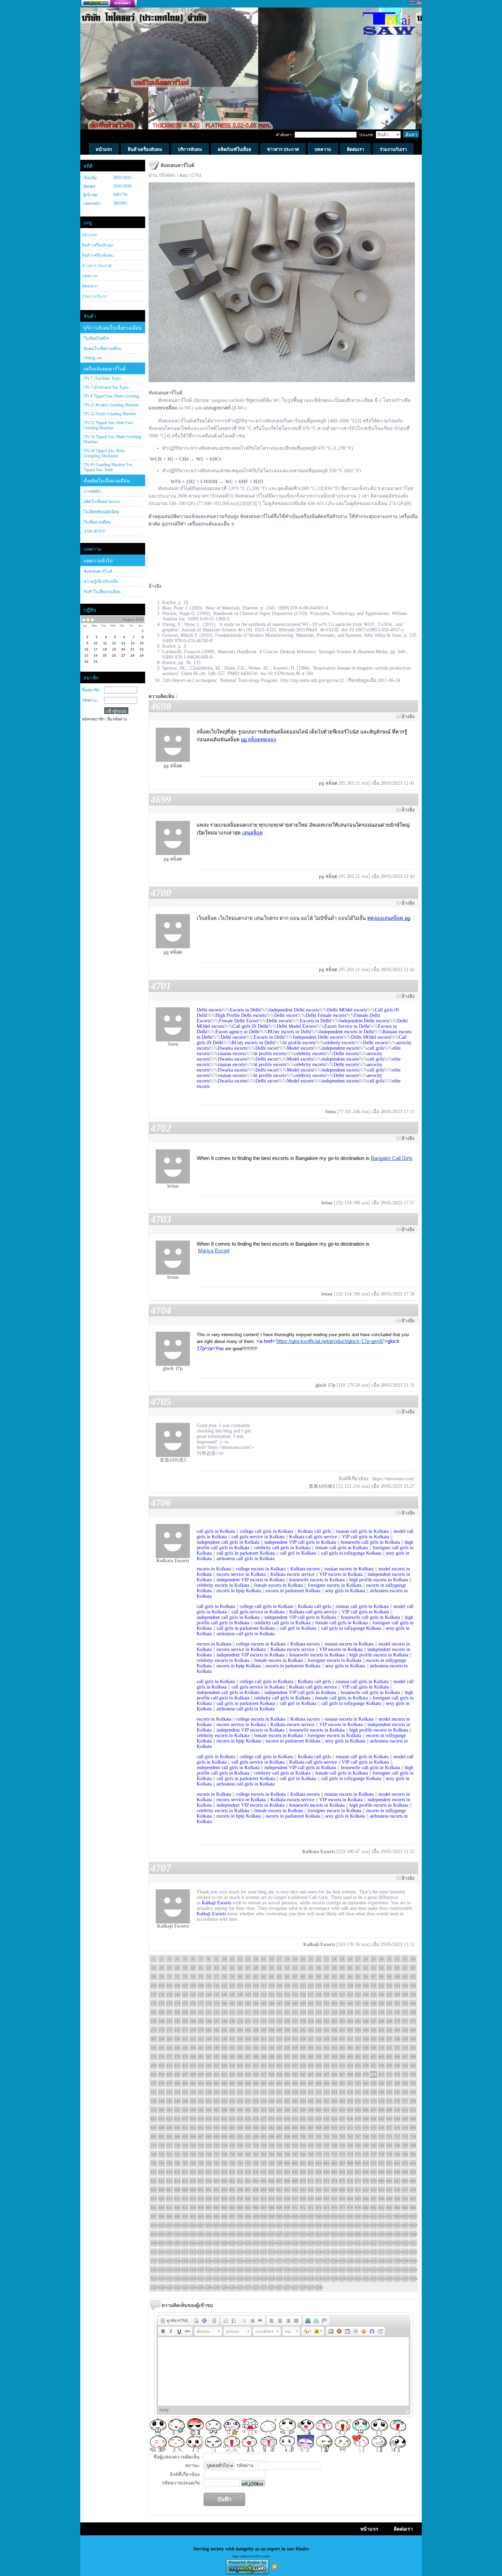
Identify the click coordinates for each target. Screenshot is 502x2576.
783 (154, 2163)
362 (319, 2048)
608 (381, 2110)
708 (366, 2137)
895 (232, 2190)
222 (287, 2012)
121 (295, 1986)
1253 (374, 2279)
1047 (358, 2225)
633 (311, 2119)
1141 (295, 2252)
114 (240, 1986)
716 (162, 2145)
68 (413, 1968)
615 (169, 2119)
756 (209, 2154)
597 (295, 2110)
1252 (366, 2279)
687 (201, 2137)
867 (279, 2181)
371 (389, 2048)
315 (217, 2039)
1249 (342, 2279)
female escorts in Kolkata (278, 1585)
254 (271, 2021)
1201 (232, 2270)
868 (287, 2181)
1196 (193, 2270)
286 (256, 2030)
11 (232, 1959)
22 (319, 1959)
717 (169, 2145)
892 (209, 2190)
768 (303, 2154)
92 (334, 1977)
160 (334, 1994)
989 (169, 2216)
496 (303, 2083)
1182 (350, 2261)
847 (389, 2172)
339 (405, 2039)
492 (271, 2083)
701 (311, 2137)
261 (326, 2021)
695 (264, 2137)
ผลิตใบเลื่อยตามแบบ (102, 502)
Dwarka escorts (233, 1048)
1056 (162, 2234)
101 (405, 1977)
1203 (248, 2270)
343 (169, 2048)
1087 (405, 2234)
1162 (193, 2261)
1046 (350, 2225)
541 (389, 2092)
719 (185, 2145)
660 (256, 2128)
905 (311, 2190)
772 (334, 2154)
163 (358, 1994)
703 (326, 2137)
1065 (232, 2234)
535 (342, 2092)
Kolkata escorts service (292, 1574)
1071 (279, 2234)
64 (381, 1968)
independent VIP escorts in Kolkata (250, 1580)
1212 (319, 2270)
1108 (303, 2243)
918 (413, 2190)
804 (319, 2163)
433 (342, 2066)
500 (334, 2083)
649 (169, 2128)
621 (217, 2119)
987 (154, 2216)
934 (271, 2199)
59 (342, 1968)
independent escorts (340, 1048)
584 (193, 2110)
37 (169, 1968)
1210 (303, 2270)
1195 (185, 2270)
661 (264, 2128)
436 (366, 2066)
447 (185, 2074)
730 (271, 2145)
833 (279, 2172)
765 (279, 2154)
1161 (185, 2261)
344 (177, 2048)
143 (201, 1994)
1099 (232, 2243)
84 (271, 1977)
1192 (162, 2270)
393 (295, 2057)
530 (303, 2092)
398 (334, 2057)
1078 (334, 2234)
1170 (256, 2261)
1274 (271, 2287)
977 (342, 2208)
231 (358, 2012)
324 (287, 2039)
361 (311, 2048)
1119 (389, 2243)
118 (271, 1986)
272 (413, 2021)
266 (366, 2021)
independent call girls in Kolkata (228, 1542)
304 (397, 2030)
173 (169, 2003)
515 (185, 2092)
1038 (287, 2225)
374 (413, 2048)
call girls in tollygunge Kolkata (351, 1553)
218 (256, 2012)
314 (209, 2039)
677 (389, 2128)
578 (413, 2101)
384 (224, 2057)
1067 (248, 2234)
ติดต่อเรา (90, 286)
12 (240, 1959)
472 (381, 2074)
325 (295, 2039)
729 (264, 2145)
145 (217, 1994)
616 (177, 2119)
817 (154, 2172)
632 (303, 2119)
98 (381, 1977)
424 (271, 2066)
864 (256, 2181)
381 (201, 2057)
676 (381, 2128)
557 (248, 2101)
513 (169, 2092)
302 (381, 2030)
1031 (232, 2225)
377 (169, 2057)
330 (334, 2039)
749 (154, 2154)
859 (217, 2181)
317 (232, 2039)
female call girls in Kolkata (341, 1548)
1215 (342, 2270)
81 (248, 1977)
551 (201, 2101)
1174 (287, 2261)
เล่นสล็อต (253, 833)
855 (185, 2181)
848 (397, 2172)
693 (248, 2137)
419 (232, 2066)
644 (397, 2119)
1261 (169, 2287)
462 (303, 2074)
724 (224, 2145)
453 (232, 2074)
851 (154, 2181)
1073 (295, 2234)
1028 (209, 2225)
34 (413, 1959)
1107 (295, 2243)
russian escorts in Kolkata (349, 1569)
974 (319, 2208)
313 (201, 2039)
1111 (326, 2243)
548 (177, 2101)
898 (256, 2190)
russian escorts (232, 1054)
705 (342, 2137)
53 (295, 1968)
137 (154, 1994)
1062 (209, 2234)
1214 (334, 2270)
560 (271, 2101)
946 (366, 2199)
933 (264, 2199)
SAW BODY (95, 531)
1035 (264, 2225)
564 (303, 2101)
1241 (279, 2279)
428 (303, 2066)
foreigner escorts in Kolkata (334, 1585)
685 (185, 2137)
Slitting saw (93, 358)
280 (209, 2030)
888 (177, 2190)
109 (201, 1986)
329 (326, 2039)
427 (295, 2066)
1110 (319, 2243)
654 (209, 2128)
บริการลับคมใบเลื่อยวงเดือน (113, 328)
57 (326, 1968)
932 (256, 2199)
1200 (224, 2270)
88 (303, 1977)
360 (303, 2048)
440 (397, 2066)
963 (232, 2208)
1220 (381, 2270)
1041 (311, 2225)
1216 (350, 2270)
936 (287, 2199)
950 (397, 2199)
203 (405, 2003)
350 (224, 2048)
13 (248, 1959)
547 (169, 2101)
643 (389, 2119)
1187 (389, 2261)
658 (240, 2128)
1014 (366, 2216)
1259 (154, 2287)
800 (287, 2163)
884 (413, 2181)
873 (326, 2181)
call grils (376, 1048)
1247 (326, 2279)
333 (358, 2039)
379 (185, 2057)
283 (232, 2030)
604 (350, 2110)
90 (319, 1977)
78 (224, 1977)
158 (319, 1994)
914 (381, 2190)
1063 (217, 2234)
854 (177, 2181)
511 (154, 2092)
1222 (397, 2270)
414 (193, 2066)
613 (154, 2119)
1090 (162, 2243)
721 (201, 2145)
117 (264, 1986)
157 (311, 1994)
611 (405, 2110)
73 (185, 1977)
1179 (326, 2261)
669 (326, 2128)
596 (287, 2110)
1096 (209, 2243)
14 (256, 1959)
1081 (358, 2234)
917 (405, 2190)
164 (366, 1994)
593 (264, 2110)
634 (319, 2119)
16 (271, 1959)
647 (154, 2128)
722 (209, 2145)
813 (389, 2163)
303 (389, 2030)
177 (201, 2003)
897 (248, 2190)
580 (162, 2110)
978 (350, 2208)
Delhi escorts (209, 1010)
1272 (256, 2287)
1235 (232, 2279)
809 (358, 2163)
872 (319, 2181)
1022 (162, 2225)
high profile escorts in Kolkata (379, 1580)
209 (185, 2012)
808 (350, 2163)
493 (279, 2083)
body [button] (164, 2410)
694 (256, 2137)
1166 (224, 2261)
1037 (279, 2225)
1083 (374, 2234)
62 (366, 1968)
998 (240, 2216)
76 (209, 1977)
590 (240, 2110)
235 (389, 2012)
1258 (413, 2279)
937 (295, 2199)
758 (224, 2154)
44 (224, 1968)
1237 (248, 2279)
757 (217, 2154)
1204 (256, 2270)
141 (185, 1994)
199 (374, 2003)
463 (311, 2074)
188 (287, 2003)
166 (381, 1994)
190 (303, 2003)
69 (154, 1977)
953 (154, 2208)
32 (397, 1959)
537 (358, 2092)
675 (374, 2128)
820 (177, 2172)
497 (311, 2083)
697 (279, 2137)
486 (224, 2083)
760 (240, 2154)
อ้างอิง (408, 717)
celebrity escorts (339, 1043)
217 (248, 2012)
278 (193, 2030)
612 (413, 2110)
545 (154, 2101)
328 (319, 2039)
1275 (279, 2287)
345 (185, 2048)
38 (177, 1968)
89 (311, 1977)
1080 (350, 2234)
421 (248, 2066)
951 (405, 2199)
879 (374, 2181)
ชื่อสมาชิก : (92, 690)
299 (358, 2030)
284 (240, 2030)
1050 (381, 2225)
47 (248, 1968)
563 (295, 2101)
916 (397, 2190)
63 (374, 1968)
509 (405, 2083)
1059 (185, 2234)
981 (374, 2208)
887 (169, 2190)
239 (154, 2021)
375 (154, 2057)
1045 (342, 2225)
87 (295, 1977)
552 (209, 2101)
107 (185, 1986)
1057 (169, 2234)
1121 (405, 2243)
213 (217, 2012)
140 (177, 1994)
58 (334, 1968)
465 (326, 2074)
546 (162, 2101)
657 (232, 2128)
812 (381, 2163)
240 (162, 2021)
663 (279, 2128)
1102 (256, 2243)
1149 (358, 2252)
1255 (389, 2279)
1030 (224, 2225)
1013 (358, 2216)
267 (374, 2021)
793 (232, 2163)
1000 (256, 2216)
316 (224, 2039)
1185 (374, 2261)
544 (413, 2092)
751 (169, 2154)
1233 (217, 2279)
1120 (397, 2243)
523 (248, 2092)
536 (350, 2092)
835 (295, 2172)
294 (319, 2030)
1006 (303, 2216)
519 (217, 2092)
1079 (342, 2234)
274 (162, 2030)
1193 (169, 2270)
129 (358, 1986)
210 (193, 2012)
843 (358, 2172)
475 (405, 2074)
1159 (169, 2261)
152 (271, 1994)
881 (389, 2181)
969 (279, 2208)
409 (154, 2066)
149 (248, 1994)
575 (389, 2101)
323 (279, 2039)
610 (397, 2110)
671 (342, 2128)
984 (397, 2208)
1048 (366, 2225)
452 (224, 2074)
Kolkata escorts (305, 1569)
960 (209, 2208)
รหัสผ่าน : (90, 700)
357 (279, 2048)
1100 (240, 2243)
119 (279, 1986)
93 (342, 1977)
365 (342, 2048)
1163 (201, 2261)
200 (381, 2003)
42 (209, 1968)
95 (358, 1977)
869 (295, 2181)
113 (232, 1986)
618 (193, 2119)
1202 (240, 2270)
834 (287, 2172)
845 (374, 2172)
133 (389, 1986)
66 (397, 1968)
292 (303, 2030)
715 (154, 2145)
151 (264, 1994)
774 (350, 2154)
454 (240, 2074)
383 (217, 2057)
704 (334, 2137)
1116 (366, 2243)
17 (279, 1959)
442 (413, 2066)
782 (413, 2154)
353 (248, 2048)
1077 (326, 2234)
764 (271, 2154)
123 (311, 1986)
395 (311, 2057)
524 (256, 2092)
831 (264, 2172)
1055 (154, 2234)
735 (311, 2145)
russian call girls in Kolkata (362, 1531)
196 (350, 2003)
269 (389, 2021)
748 (413, 2145)
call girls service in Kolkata (258, 1537)
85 (279, 1977)
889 (185, 2190)
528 (287, 2092)
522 (240, 2092)
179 (217, 2003)
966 (256, 2208)
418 (224, 2066)
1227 (169, 2279)
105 (169, 1986)
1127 (185, 2252)
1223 (405, 2270)
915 (389, 2190)
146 (224, 1994)
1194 (177, 2270)
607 (374, 2110)
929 (232, 2199)
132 (381, 1986)
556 (240, 2101)
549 (185, 2101)
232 (366, 2012)
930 (240, 2199)
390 (271, 2057)
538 (366, 2092)
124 (319, 1986)
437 (374, 2066)
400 (350, 2057)
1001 (264, 2216)
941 (326, 2199)
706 (350, 2137)
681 (154, 2137)
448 (193, 2074)
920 (162, 2199)
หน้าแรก (89, 235)
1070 (271, 2234)
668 (319, 2128)
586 (209, 2110)
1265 (201, 2287)
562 (287, 2101)
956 (177, 2208)
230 (350, 2012)
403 (374, 2057)
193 (326, 2003)
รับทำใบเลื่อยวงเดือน (102, 592)
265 (358, 2021)
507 (389, 2083)
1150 (366, 2252)
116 (256, 1986)
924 (193, 2199)
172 (162, 2003)
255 (279, 2021)
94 (350, 1977)
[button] (175, 2321)
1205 (264, 2270)
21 (311, 1959)
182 (240, 2003)
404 (381, 2057)
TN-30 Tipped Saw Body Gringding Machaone (104, 453)
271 (405, 2021)
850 (413, 2172)
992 (193, 2216)
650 (177, 2128)
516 (193, 2092)
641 (374, 2119)
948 (381, 2199)
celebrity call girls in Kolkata (282, 1548)
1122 (413, 2243)
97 (374, 1977)
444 (162, 2074)
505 (374, 2083)
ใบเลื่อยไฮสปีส (96, 338)
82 (256, 1977)
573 (374, 2101)
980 (366, 2208)
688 (209, 2137)
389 (264, 2057)
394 (303, 2057)
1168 (240, 2261)
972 (303, 2208)
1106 (287, 2243)
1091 (169, 2243)
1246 (319, 2279)
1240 (271, 2279)
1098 (224, 2243)
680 (413, 2128)
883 (405, 2181)
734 (303, 2145)
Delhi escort (286, 1015)
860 (224, 2181)
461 (295, 2074)
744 (381, 2145)
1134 (240, 2252)
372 (397, 2048)
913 (374, 2190)
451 (217, 2074)
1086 (397, 2234)
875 (342, 2181)
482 (193, 2083)
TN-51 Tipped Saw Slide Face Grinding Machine (108, 425)
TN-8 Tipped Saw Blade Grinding (111, 396)
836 (303, 2172)
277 (185, 2030)
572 (366, 2101)
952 (413, 2199)
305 (405, 2030)
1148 (350, 2252)
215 (232, 2012)
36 (162, 1968)
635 (326, 2119)
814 (397, 2163)
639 (358, 2119)
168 (397, 1994)
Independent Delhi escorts (294, 1010)
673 (358, 2128)
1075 (311, 2234)
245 (201, 2021)
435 (358, 2066)
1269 (232, 2287)
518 (209, 2092)
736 (319, 2145)
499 (326, 2083)
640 (366, 2119)
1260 (162, 2287)
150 (256, 1994)
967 (264, 2208)
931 (248, 2199)
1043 (326, 2225)
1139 (279, 2252)
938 (303, 2199)
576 (397, 2101)
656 (224, 2128)
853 (169, 2181)
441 (405, 2066)
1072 (287, 2234)
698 (287, 2137)
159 (326, 1994)
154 (287, 1994)
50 (271, 1968)
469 (358, 2074)
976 (334, 2208)
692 (240, 2137)
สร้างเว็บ (109, 4)
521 (232, 2092)
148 (240, 1994)
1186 (381, 2261)
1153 (389, 2252)
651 (185, 2128)
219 (264, 2012)
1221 (389, 2270)
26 (350, 1959)
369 (374, 2048)
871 (311, 2181)
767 (295, 2154)
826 (224, 2172)
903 (295, 2190)
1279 (311, 2287)
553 (217, 2101)
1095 (201, 2243)
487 (232, 2083)
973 (311, 2208)
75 (201, 1977)
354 (256, 2048)
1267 (217, 2287)
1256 (397, 2279)
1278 (303, 2287)
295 (326, 2030)
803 (311, 2163)
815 (405, 2163)
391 (279, 2057)
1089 (154, 2243)
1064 (224, 2234)
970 (287, 2208)
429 (311, 2066)
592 (256, 2110)
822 (193, 2172)
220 (271, 2012)
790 (209, 2163)
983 (389, 2208)
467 (342, 2074)
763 (264, 2154)
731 (279, 2145)
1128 (193, 2252)
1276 (287, 2287)
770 (319, 2154)
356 (271, 2048)
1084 (381, 2234)
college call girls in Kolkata (266, 1531)
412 (177, 2066)
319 (248, 2039)
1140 (287, 2252)
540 (381, 2092)
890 (193, 2190)
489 (248, 2083)
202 (397, 2003)
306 (413, 2030)
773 (342, 2154)
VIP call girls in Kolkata (365, 1537)
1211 (311, 2270)
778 (381, 2154)
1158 (162, 2261)
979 (358, 2208)
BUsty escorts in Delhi (289, 1032)
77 (217, 1977)
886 (162, 2190)
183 (248, 2003)
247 (217, 2021)
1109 (311, 2243)
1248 (334, 2279)
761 (248, 2154)
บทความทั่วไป (98, 561)
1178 (319, 2261)
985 (405, 2208)
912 (366, 2190)
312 (193, 2039)
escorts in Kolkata (214, 1569)
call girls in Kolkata (216, 1531)
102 (413, 1977)
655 (217, 2128)
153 (279, 1994)
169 (405, 1994)
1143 (311, 2252)
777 (374, 2154)
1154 (397, 2252)
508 (397, 2083)
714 (413, 2137)
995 (217, 2216)
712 (397, 2137)
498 (319, 2083)
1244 (303, 2279)
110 (209, 1986)
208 (177, 2012)
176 (193, 2003)
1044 (334, 2225)
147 (232, 1994)
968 (271, 2208)
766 (287, 2154)
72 (177, 1977)
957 (185, 2208)
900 (271, 2190)
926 (209, 2199)
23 (326, 1959)
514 (177, 2092)
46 (240, 1968)
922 (177, 2199)
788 (193, 2163)
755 (201, 2154)
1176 (303, 2261)
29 (374, 1959)
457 (264, 2074)
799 (279, 2163)
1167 (232, 2261)
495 (295, 2083)
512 (162, 2092)
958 (193, 2208)
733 (295, 2145)
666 (303, 2128)
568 (334, 2101)
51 (279, 1968)
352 (240, 2048)
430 (319, 2066)
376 (162, 2057)
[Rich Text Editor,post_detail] (284, 2371)
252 (256, 2021)
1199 (217, 2270)
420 (240, 2066)
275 (169, 2030)
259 (311, 2021)
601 (326, 2110)
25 (342, 1959)
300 (366, 2030)
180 (224, 2003)
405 (389, 2057)
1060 (193, 2234)
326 (303, 2039)
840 (334, 2172)
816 (413, 2163)
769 (311, 2154)
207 (169, 2012)
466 (334, 2074)
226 (319, 2012)
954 (162, 2208)
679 (405, 2128)
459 (279, 2074)
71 (169, 1977)
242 (177, 2021)
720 (193, 2145)
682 (162, 2137)
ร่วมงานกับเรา (95, 296)
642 (381, 2119)
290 (287, 2030)
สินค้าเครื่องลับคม (98, 245)
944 (350, 2199)
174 (177, 2003)
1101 (248, 2243)
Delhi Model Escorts (296, 1026)
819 (169, 2172)
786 (177, 2163)
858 (209, 2181)
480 (177, 2083)
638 (350, 2119)
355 (264, 2048)
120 (287, 1986)
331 (342, 2039)
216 (240, 2012)
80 (240, 1977)
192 (319, 2003)
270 (397, 2021)
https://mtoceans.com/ (394, 1479)
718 (177, 2145)
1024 (177, 2225)
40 (193, 1968)
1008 (319, 2216)
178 (209, 2003)
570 (350, 2101)
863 (248, 2181)
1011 (342, 2216)
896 (240, 2190)
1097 (217, 2243)
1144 (319, 2252)
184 (256, 2003)
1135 (248, 2252)
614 (162, 2119)
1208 (287, 2270)
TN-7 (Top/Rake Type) (102, 378)
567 (326, 2101)
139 (169, 1994)
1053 (405, 2225)
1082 (366, 2234)
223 (295, 2012)
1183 (358, 2261)
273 (154, 2030)
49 (264, 1968)
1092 (177, 2243)
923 (185, 2199)
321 (264, 2039)
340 (413, 2039)
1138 (271, 2252)
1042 (319, 2225)
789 (201, 2163)
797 (264, 2163)
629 (279, 2119)
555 (232, 2101)
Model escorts (300, 1048)
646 (413, 2119)
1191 (154, 2270)
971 (295, 2208)
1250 (350, 2279)
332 (350, 2039)
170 (413, 1994)
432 (334, 2066)
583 (185, 2110)
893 (217, 2190)
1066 (240, 2234)
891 (201, 2190)
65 (389, 1968)
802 (303, 2163)
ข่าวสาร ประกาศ (97, 266)
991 (185, 2216)
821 (185, 2172)
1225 (154, 2279)
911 (358, 2190)
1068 (256, 2234)
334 (366, 2039)
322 (271, 2039)
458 (271, 2074)
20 (303, 1959)
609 (389, 2110)
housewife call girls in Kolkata (370, 1542)
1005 (295, 2216)
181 (232, 2003)
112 (224, 1986)
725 (232, 2145)
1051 (389, 2225)
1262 (177, 2287)
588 (224, 2110)
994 (209, 2216)
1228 (177, 2279)
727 (248, 2145)
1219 (374, 2270)
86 (287, 1977)
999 (248, 2216)
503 (358, 2083)
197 (358, 2003)
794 (240, 2163)
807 (342, 2163)
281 (217, 2030)
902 (287, 2190)
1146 (334, 2252)
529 (295, 2092)
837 (311, 2172)
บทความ (90, 276)
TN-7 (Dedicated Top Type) (106, 387)
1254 (381, 2279)
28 (366, 1959)
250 (240, 2021)
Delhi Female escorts (326, 1015)
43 (217, 1968)
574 (381, 2101)
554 (224, 2101)
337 (389, 2039)
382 (209, 2057)
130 (366, 1986)
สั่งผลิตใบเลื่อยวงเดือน (107, 481)
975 (326, 2208)
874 (334, 2181)
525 (264, 2092)
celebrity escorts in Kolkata (223, 1585)
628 (271, 2119)
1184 (366, 2261)
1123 (154, 2252)
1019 (405, 2216)
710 (381, 2137)
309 (169, 2039)
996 (224, 2216)
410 (162, 2066)
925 (201, 2199)
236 (397, 2012)
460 (287, 2074)
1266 (209, 2287)
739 (342, 2145)
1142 (303, 2252)
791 (217, 2163)
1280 (319, 2287)
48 (256, 1968)
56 (319, 1968)
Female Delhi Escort (239, 1021)
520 (224, 2092)
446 (177, 2074)
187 (279, 2003)
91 (326, 1977)
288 (271, 2030)
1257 (405, 2279)
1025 (185, 2225)
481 (185, 2083)
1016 (381, 2216)
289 (279, 2030)
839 (326, 2172)
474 (397, 2074)
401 (358, 2057)
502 (350, 2083)
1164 (209, 2261)
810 (366, 2163)
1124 (162, 2252)
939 (311, 2199)
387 (248, 2057)
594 (271, 2110)
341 (154, 2048)
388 (256, 2057)
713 (405, 2137)
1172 (271, 2261)
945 (358, 2199)
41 (201, 1968)
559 (264, 2101)
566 (319, 2101)
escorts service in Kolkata (241, 1574)
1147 (342, 2252)
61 (358, 1968)
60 (350, 1968)
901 (279, 2190)
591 (248, 2110)
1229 (185, 2279)
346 (193, 2048)
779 (389, 2154)
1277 (295, 2287)
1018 (397, 2216)
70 (162, 1977)
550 (193, 2101)
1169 (248, 2261)
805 (326, 2163)
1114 (350, 2243)
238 (413, 2012)
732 (287, 2145)
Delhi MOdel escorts (347, 1010)
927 (217, 2199)
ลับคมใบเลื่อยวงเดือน (102, 349)
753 (185, 2154)
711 (389, 2137)
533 (326, 2092)
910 (350, 2190)
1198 (209, 2270)
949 (389, 2199)
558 (256, 2101)
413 (185, 2066)
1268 (224, 2287)
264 (350, 2021)
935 (279, 2199)
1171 (264, 2261)
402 (366, 2057)
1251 (358, 2279)
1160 (177, 2261)
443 (154, 2074)
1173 (279, 2261)
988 (162, 2216)
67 (405, 1968)
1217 (358, 2270)
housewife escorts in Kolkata (317, 1580)
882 (397, 2181)
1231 (201, 2279)
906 (319, 2190)
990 (177, 2216)
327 (311, 2039)
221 (279, 2012)
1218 (366, 2270)
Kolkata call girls (314, 1531)
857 (201, 2181)
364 (334, 2048)
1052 (397, 2225)
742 (366, 2145)
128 (350, 1986)
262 (334, 2021)
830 (256, 2172)
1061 (201, 2234)
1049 (374, 2225)
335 (374, 2039)
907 (326, 2190)
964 (240, 2208)
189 (295, 2003)
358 (287, 2048)
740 (350, 2145)
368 (366, 2048)
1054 (413, 2225)
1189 (405, 2261)
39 (185, 1968)
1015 (374, 2216)
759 (232, 2154)
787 (185, 2163)
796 (256, 2163)
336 (381, 2039)
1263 (185, 2287)
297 (342, 2030)
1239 (264, 2279)
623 (232, 2119)
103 (154, 1986)
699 (295, 2137)
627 (264, 2119)
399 (342, 2057)
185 (264, 2003)
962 (224, 2208)
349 (217, 2048)
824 (209, 2172)
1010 (334, 2216)
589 (232, 2110)
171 (154, 2003)
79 (232, 1977)
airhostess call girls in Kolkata (246, 1559)
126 (334, 1986)
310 (177, 2039)
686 (193, 2137)
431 (326, 2066)
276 (177, 2030)
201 (389, 2003)
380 (193, 2057)
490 (256, 2083)
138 (162, 1994)
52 (287, 1968)
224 (303, 2012)
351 (232, 2048)
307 (154, 2039)
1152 (381, 2252)
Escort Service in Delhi (347, 1026)
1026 (193, 2225)
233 (374, 2012)
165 (374, 1994)
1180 (334, 2261)
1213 (326, 2270)
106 (177, 1986)
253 (264, 2021)
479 (169, 2083)
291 (295, 2030)
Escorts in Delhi (245, 1010)
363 (326, 2048)
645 (405, 2119)
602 (334, 2110)
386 (240, 2057)
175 (185, 2003)
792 (224, 2163)
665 (295, 2128)
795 (248, 2163)
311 (185, 2039)
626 (256, 2119)
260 (319, 2021)
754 (193, 2154)
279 (201, 2030)
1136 (256, 2252)
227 (326, 2012)
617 (185, 2119)
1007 (311, 2216)
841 (342, 2172)
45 (232, 1968)
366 (350, 2048)
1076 (319, 2234)
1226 (162, 2279)
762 (256, 2154)
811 (374, 2163)
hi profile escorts (299, 1043)
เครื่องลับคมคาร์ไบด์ (105, 369)
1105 (279, 2243)
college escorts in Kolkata (261, 1569)
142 (193, 1994)
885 (154, 2190)
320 (256, 2039)
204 (413, 2003)
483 (201, 2083)
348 (209, 2048)
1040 (303, 2225)
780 (397, 2154)
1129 (201, 2252)
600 (319, 2110)
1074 (303, 2234)
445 (169, 2074)
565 (311, 2101)
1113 (342, 2243)
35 (154, 1968)
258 (303, 2021)
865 (264, 2181)
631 (295, 2119)
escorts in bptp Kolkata (239, 1591)
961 (217, 2208)
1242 (287, 2279)
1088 (413, 2234)
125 (326, 1986)
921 (169, 2199)
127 (342, 1986)
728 (256, 2145)
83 (264, 1977)
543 (405, 2092)
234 (381, 2012)
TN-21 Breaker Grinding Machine (111, 405)
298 (350, 2030)
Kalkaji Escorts (217, 1903)
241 (169, 2021)
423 (264, 2066)
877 (358, 2181)
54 (303, 1968)
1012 (350, 2216)
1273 (264, 2287)
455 (248, 2074)
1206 (271, 2270)
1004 (287, 2216)
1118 (381, 2243)
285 (248, 2030)
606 (366, 2110)
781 (405, 2154)
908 (334, 2190)
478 (162, 2083)
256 (287, 2021)
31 (389, 1959)
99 (389, 1977)
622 (224, 2119)
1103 (264, 2243)
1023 (169, 2225)
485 (217, 2083)
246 (209, 2021)
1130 (209, 2252)
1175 (295, 2261)
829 (248, 2172)
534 (334, 2092)
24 (334, 1959)
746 (397, 2145)
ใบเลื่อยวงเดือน (97, 522)
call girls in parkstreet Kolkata (246, 1553)
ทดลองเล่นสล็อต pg (389, 918)
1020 (413, 2216)
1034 (256, 2225)
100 (397, 1977)
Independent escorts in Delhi (347, 1032)
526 (271, 2092)
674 (366, 2128)
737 (326, 2145)
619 (201, 2119)
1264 (193, 2287)
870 (303, 2181)
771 (326, 2154)
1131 (217, 2252)
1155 (405, 2252)
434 (350, 2066)
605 (358, 2110)
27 (358, 1959)
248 (224, 2021)
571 (358, 2101)
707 (358, 2137)
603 (342, 2110)
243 (185, 2021)
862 (240, 2181)
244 (193, 2021)
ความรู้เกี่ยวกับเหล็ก (101, 582)
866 (271, 2181)
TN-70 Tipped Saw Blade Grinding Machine (112, 439)
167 (389, 1994)
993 (201, 2216)
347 (201, 2048)
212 (209, 2012)
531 (311, 2092)
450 (209, 2074)
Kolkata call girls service (313, 1537)
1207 (279, 2270)
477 (154, 2083)
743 (374, 2145)
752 (177, 2154)
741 (358, 2145)
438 (381, 2066)
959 (201, 2208)
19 (295, 1959)
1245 (311, 2279)
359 (295, 2048)
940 (319, 2199)
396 (319, 2057)
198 (366, 2003)
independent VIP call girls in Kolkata (300, 1542)
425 (279, 2066)
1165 (217, 2261)
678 (397, 2128)
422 (256, 2066)
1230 (193, 2279)
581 (169, 2110)
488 (240, 2083)
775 (358, 2154)
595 (279, 2110)
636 (334, 2119)
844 (366, 2172)
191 (311, 2003)
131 (374, 1986)
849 (405, 2172)
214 (224, 2012)
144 (209, 1994)
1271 (248, 2287)
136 (413, 1986)
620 (209, 2119)
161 (342, 1994)
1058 (177, 2234)
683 (169, 2137)
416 (209, 2066)
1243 (295, 2279)
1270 (240, 2287)
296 (334, 2030)
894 (224, 2190)
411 (169, 2066)
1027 (201, 2225)
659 (248, 2128)
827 (232, 2172)
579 (154, 2110)
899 (264, 2190)
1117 (374, 2243)
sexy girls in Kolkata (345, 1591)
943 (342, 2199)
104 (162, 1986)
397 (326, 2057)
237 (405, 2012)
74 (193, 1977)
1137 (264, 2252)
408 (413, 2057)
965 (248, 2208)
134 (397, 1986)
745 (389, 2145)
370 (381, 2048)
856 (193, 2181)
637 (342, 2119)
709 (374, 2137)
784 (162, 2163)
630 (287, 2119)
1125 (169, 2252)
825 (217, 2172)
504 (366, 2083)
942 (334, 2199)
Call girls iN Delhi (250, 1026)
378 (177, 2057)
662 (271, 2128)
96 (366, 1977)
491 (264, 2083)
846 (381, 2172)
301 (374, 2030)
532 (319, 2092)
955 (169, 2208)
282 (224, 2030)
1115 (358, 2243)
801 (295, 2163)
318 (240, 2039)
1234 (224, 2279)
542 (397, 2092)
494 (287, 2083)
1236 (240, 2279)
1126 (177, 2252)
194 (334, 2003)
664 (287, 2128)
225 (311, 2012)
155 (295, 1994)
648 (162, 2128)
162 (350, 1994)
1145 (326, 2252)
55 (311, 1968)
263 (342, 2021)
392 (287, 2057)
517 (201, 2092)
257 (295, 2021)
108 (193, 1986)
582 (177, 2110)
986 (413, 2208)
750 (162, 2154)
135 (405, 1986)
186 (271, 2003)
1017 (389, 2216)
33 (405, 1959)
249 (232, 2021)
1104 (271, 2243)
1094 (193, 2243)
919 (154, 2199)
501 (342, 2083)
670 (334, 2128)
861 (232, 2181)
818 (162, 2172)
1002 (271, 2216)
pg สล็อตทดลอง (259, 740)
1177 (311, 2261)
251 (248, 2021)
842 (350, 2172)
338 (397, 2039)
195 (342, 2003)
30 (381, 1959)
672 (350, 2128)
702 (319, 2137)
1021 (154, 2225)
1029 (217, 2225)
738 (334, 2145)
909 (342, 2190)
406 (397, 2057)
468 (350, 2074)
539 (374, 2092)
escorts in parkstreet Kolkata (293, 1591)
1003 (279, 2216)
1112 (334, 2243)
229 (342, 2012)
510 (413, 2083)
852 (162, 2181)
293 (311, 2030)
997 (232, 2216)
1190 (413, 2261)
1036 (271, 2225)
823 (201, 2172)
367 (358, 2048)
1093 (185, 2243)
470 (366, 2074)
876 (350, 2181)
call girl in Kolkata (298, 1553)
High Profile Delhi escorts (241, 1015)
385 (232, 2057)
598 (303, 2110)
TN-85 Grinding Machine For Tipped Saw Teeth (108, 467)
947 (374, 2199)
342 (162, 2048)
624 (240, 2119)
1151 (374, 2252)
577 (405, 2101)
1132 (224, 2252)
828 (240, 2172)
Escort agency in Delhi (238, 1032)
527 (279, 2092)
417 (217, 2066)
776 (366, 2154)
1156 (413, 2252)
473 (389, 2074)
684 (177, 2137)
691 (232, 2137)
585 (201, 2110)
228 (334, 2012)
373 (405, 2048)
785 (169, 2163)
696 (271, 2137)
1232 (209, 2279)
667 (311, 2128)
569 (342, 2101)
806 (334, 2163)
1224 (413, 2270)
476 (413, 2074)
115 (248, 1986)
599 (311, 2110)
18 (287, 1959)
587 (217, 2110)
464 (319, 2074)
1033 (248, 2225)
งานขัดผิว (92, 491)
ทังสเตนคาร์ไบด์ (98, 571)
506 (381, 2083)
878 (366, 2181)
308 (162, 2039)
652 (193, 2128)
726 (240, 2145)
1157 (154, 2261)
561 (279, 2101)
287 (264, 2030)
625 (248, 2119)
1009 (326, 2216)
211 (201, 2012)
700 (303, 2137)
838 (319, 2172)
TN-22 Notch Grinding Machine (110, 414)
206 (162, 2012)
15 (264, 1959)
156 (303, 1994)
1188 (397, 2261)
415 (201, 2066)
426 (287, 2066)
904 (303, 2190)
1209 (295, 2270)
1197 (201, 2270)
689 (217, 2137)
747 (405, 2145)
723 (217, 2145)
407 (405, 2057)
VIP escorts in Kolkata (341, 1574)
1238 (256, 2279)
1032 (240, 2225)
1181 (342, 2261)
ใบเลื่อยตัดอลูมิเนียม (101, 512)
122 (303, 1986)
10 (224, 1959)
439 (389, 2066)
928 (224, 2199)
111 (217, 1986)
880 (381, 2181)
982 (381, 2208)
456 (256, 2074)
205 (154, 2012)
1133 (232, 2252)
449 (201, 2074)
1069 (264, 2234)
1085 (389, 2234)
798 (271, 2163)
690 (224, 2137)
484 (209, 2083)
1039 (295, 2225)
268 (381, 2021)
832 (271, 2172)
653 (201, 2128)
